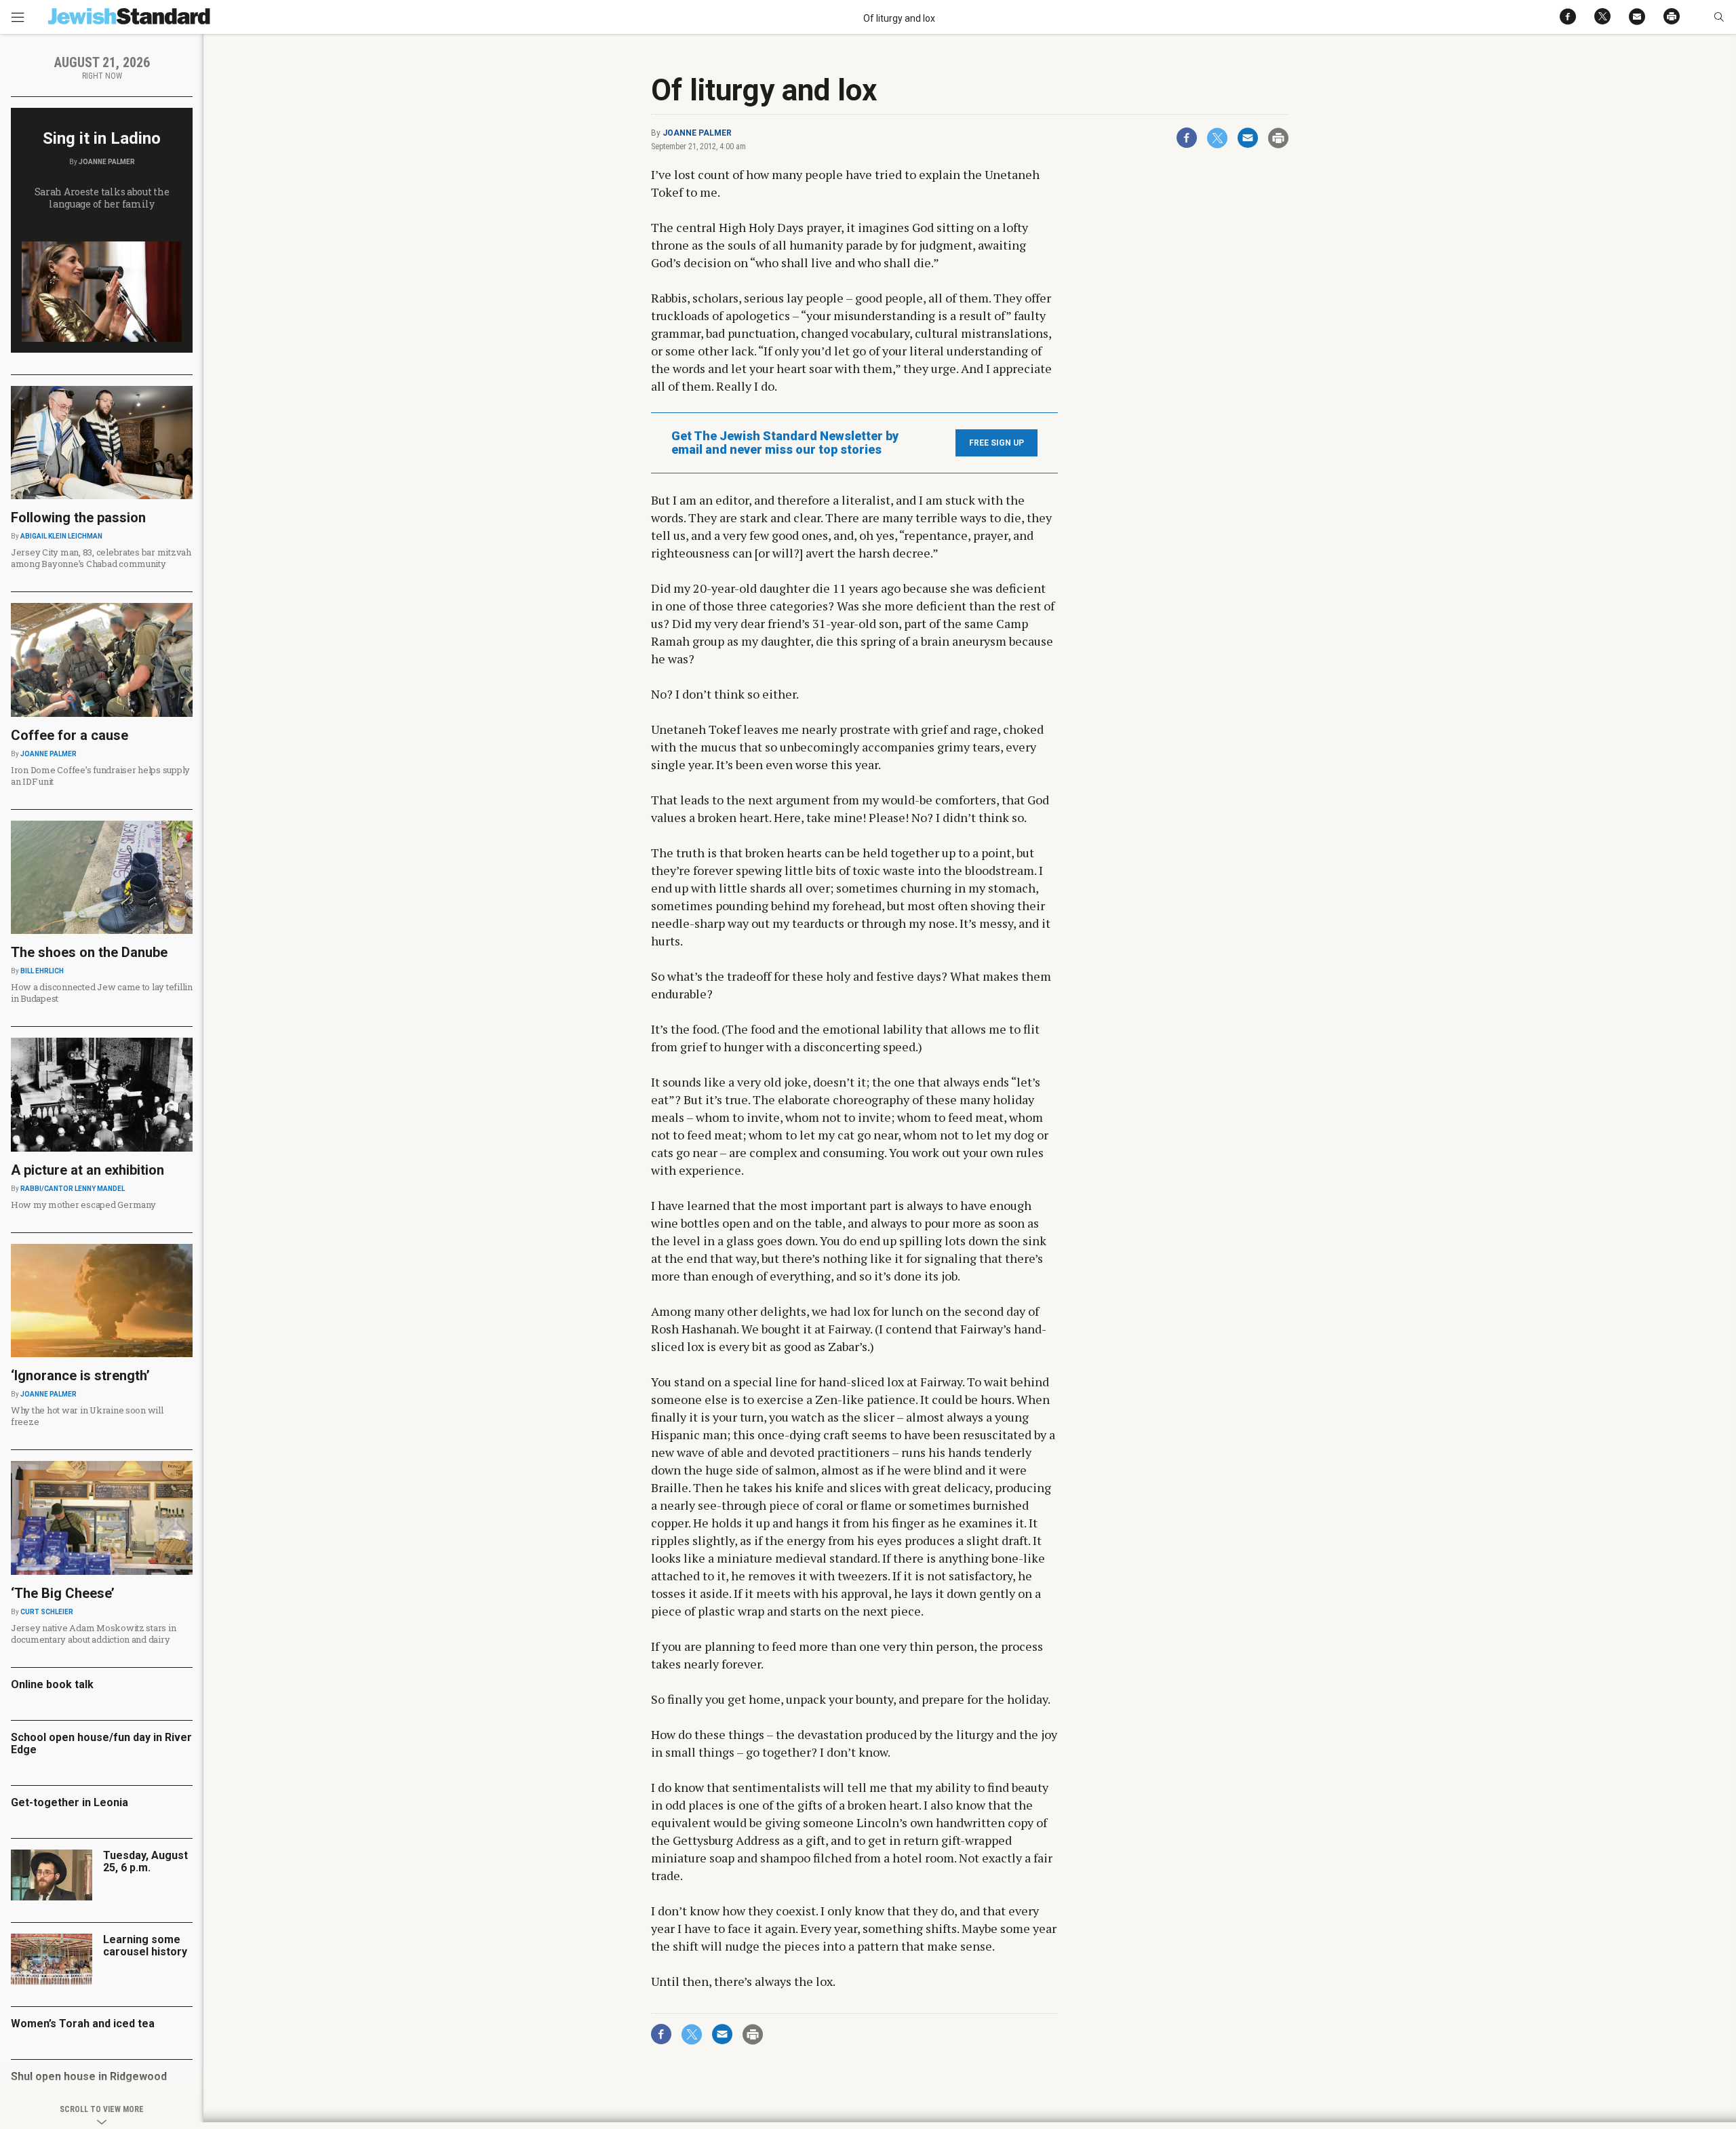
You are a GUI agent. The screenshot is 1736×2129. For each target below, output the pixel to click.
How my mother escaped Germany (83, 1205)
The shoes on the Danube (89, 952)
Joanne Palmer (697, 133)
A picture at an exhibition (87, 1170)
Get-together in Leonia (70, 1802)
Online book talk (52, 1684)
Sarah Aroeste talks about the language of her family (102, 198)
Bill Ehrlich (42, 971)
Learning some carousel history (145, 1946)
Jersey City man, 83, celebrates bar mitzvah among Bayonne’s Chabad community (101, 558)
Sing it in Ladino (102, 138)
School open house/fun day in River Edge (101, 1743)
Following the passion (78, 517)
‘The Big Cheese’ (63, 1593)
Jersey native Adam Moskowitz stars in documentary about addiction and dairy (93, 1634)
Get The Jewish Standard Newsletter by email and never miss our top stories (785, 443)
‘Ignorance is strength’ (80, 1375)
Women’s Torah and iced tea (83, 2024)
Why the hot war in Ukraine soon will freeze (87, 1416)
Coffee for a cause (70, 735)
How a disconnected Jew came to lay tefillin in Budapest (102, 993)
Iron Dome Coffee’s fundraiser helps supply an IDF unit (100, 776)
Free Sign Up (997, 443)
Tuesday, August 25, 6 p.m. (145, 1861)
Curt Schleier (47, 1612)
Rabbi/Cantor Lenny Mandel (73, 1189)
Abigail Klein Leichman (61, 536)
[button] (1719, 17)
